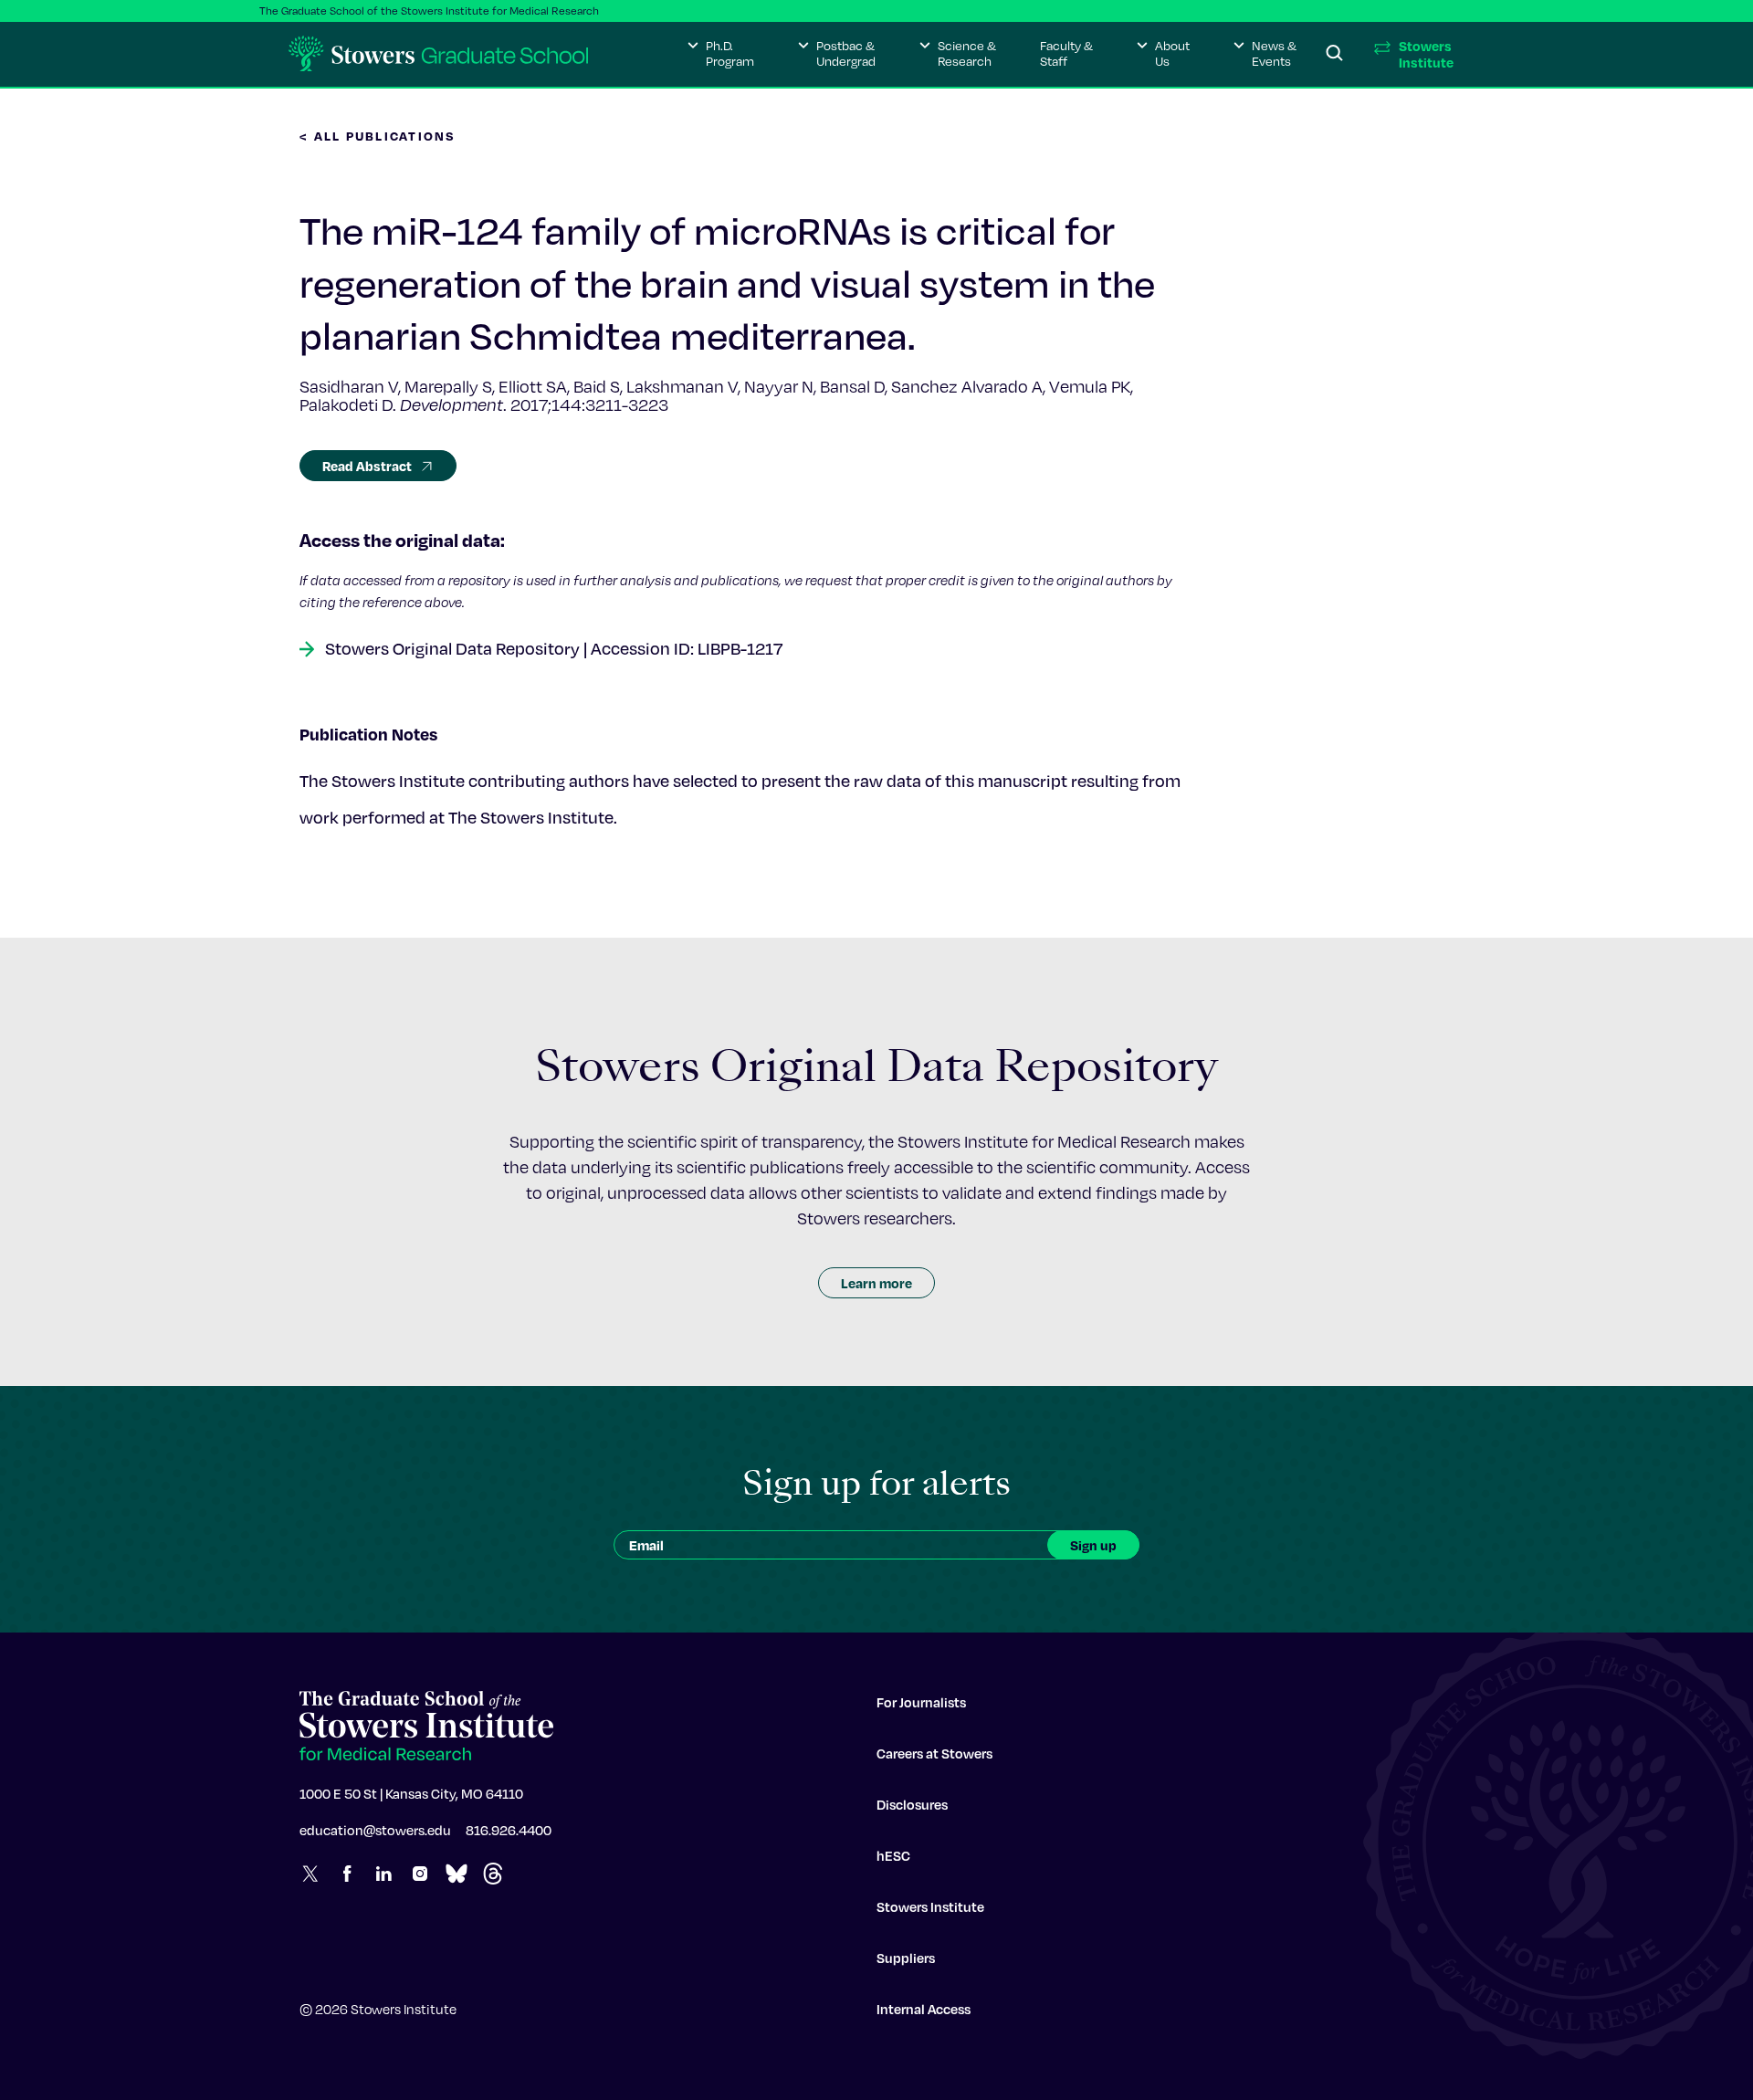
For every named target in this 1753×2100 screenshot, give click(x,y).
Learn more (876, 1283)
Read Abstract (367, 466)
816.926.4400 (509, 1830)
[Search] (1335, 54)
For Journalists (921, 1702)
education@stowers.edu (375, 1830)
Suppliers (906, 1958)
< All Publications (378, 136)
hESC (893, 1855)
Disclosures (912, 1804)
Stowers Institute (930, 1906)
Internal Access (924, 2009)
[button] (721, 54)
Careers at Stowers (934, 1753)
